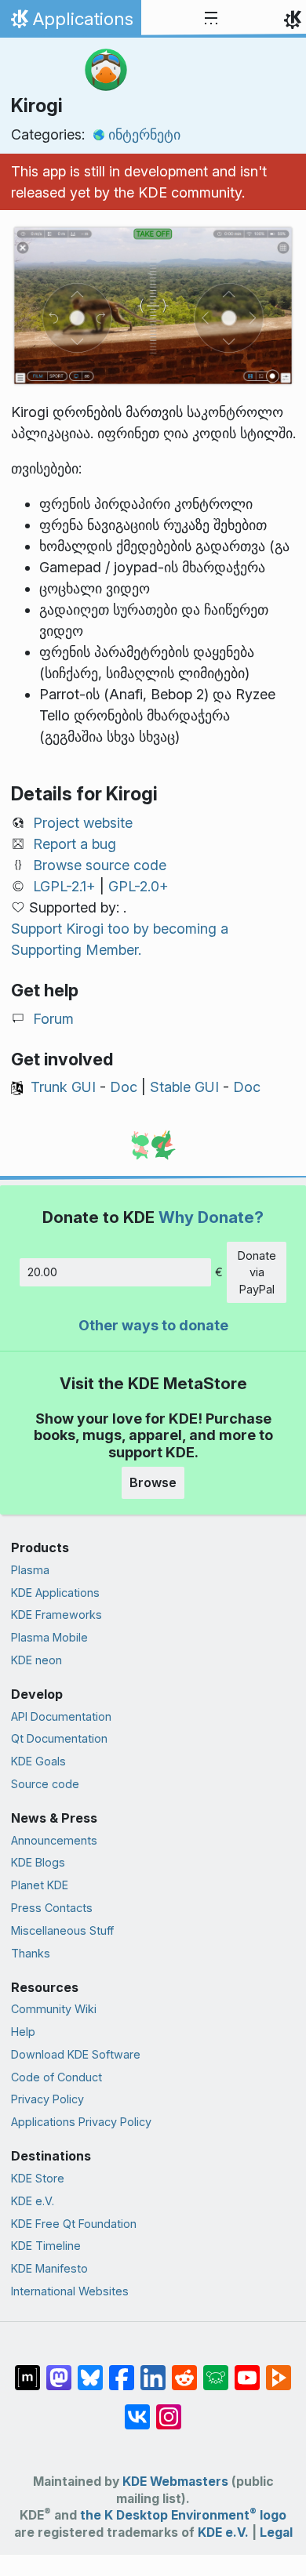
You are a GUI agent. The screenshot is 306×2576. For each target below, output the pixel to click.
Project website (83, 823)
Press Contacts (52, 1908)
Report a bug (75, 844)
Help (23, 2032)
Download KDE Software (76, 2054)
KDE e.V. (33, 2201)
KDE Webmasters (175, 2482)
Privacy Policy (47, 2099)
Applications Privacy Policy (81, 2122)
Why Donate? (211, 1217)
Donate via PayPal (257, 1272)
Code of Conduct (56, 2077)
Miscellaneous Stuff (62, 1930)
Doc (124, 1087)
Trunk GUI (63, 1087)
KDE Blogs (38, 1862)
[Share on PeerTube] (279, 2370)
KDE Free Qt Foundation (74, 2224)
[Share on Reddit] (184, 2370)
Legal (276, 2532)
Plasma (30, 1570)
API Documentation (61, 1716)
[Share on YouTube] (247, 2370)
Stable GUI (184, 1087)
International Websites (70, 2291)
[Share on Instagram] (169, 2409)
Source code (45, 1784)
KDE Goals (38, 1761)
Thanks (31, 1953)
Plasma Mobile (49, 1637)
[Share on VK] (137, 2409)
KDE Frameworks (56, 1615)
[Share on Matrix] (27, 2370)
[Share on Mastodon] (59, 2370)
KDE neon (36, 1660)
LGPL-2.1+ (64, 886)
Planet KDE (40, 1885)
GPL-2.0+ (138, 886)
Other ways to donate (153, 1325)
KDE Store (38, 2178)
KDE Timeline (46, 2246)
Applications (70, 23)
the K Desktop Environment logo (183, 2515)
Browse (153, 1482)
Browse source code (100, 865)
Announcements (54, 1840)
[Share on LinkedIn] (153, 2370)
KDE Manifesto (49, 2268)
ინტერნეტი (144, 134)
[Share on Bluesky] (90, 2370)
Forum (53, 1019)
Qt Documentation (59, 1738)
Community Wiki (54, 2009)
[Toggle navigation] (211, 19)
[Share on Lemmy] (216, 2370)
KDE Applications (55, 1593)
